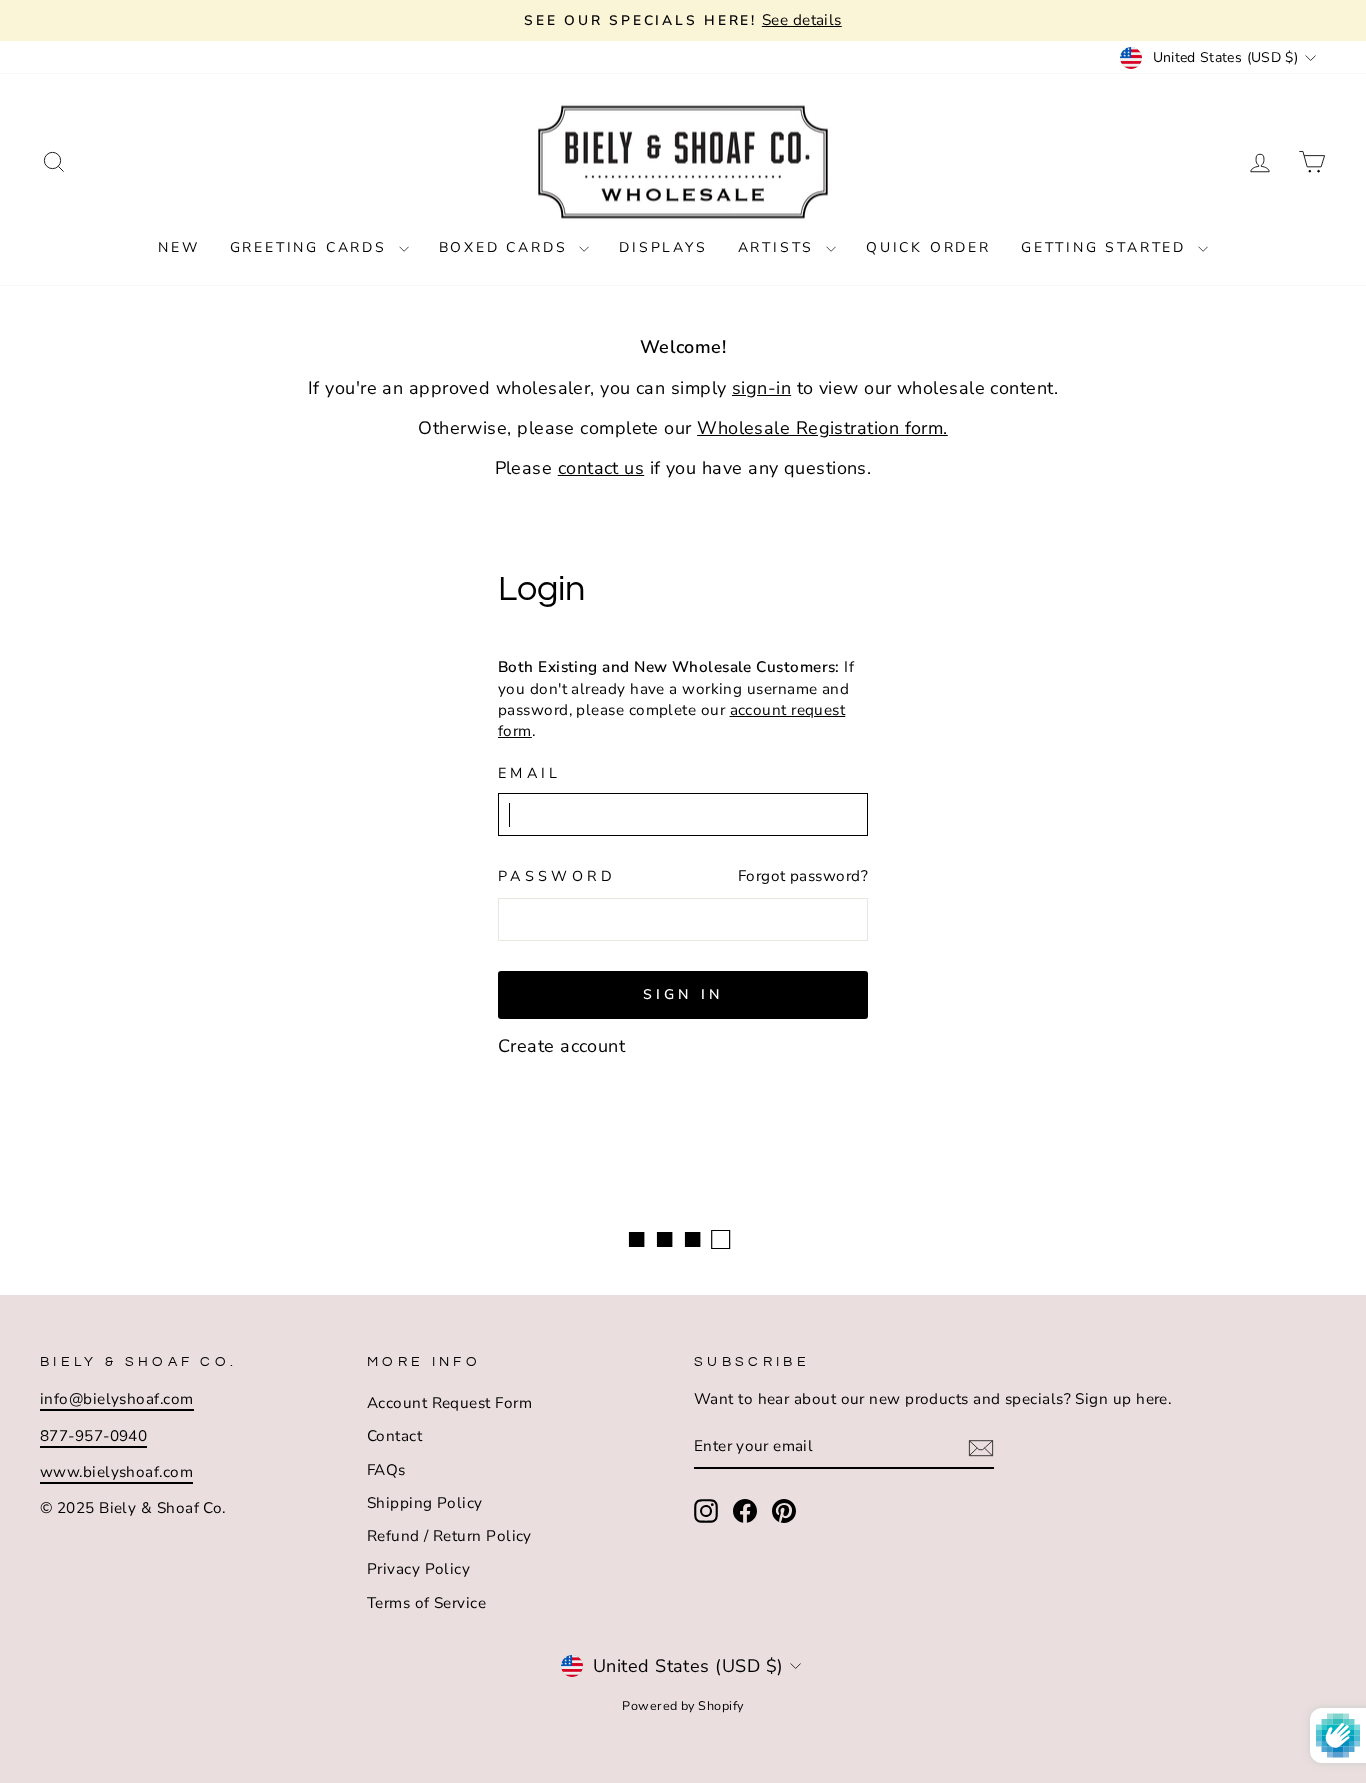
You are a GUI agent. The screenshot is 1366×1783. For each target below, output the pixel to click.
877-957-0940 (93, 1436)
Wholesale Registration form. (822, 428)
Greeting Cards (312, 247)
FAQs (386, 1470)
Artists (779, 247)
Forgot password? (803, 876)
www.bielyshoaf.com (116, 1472)
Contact (394, 1436)
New (178, 247)
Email (530, 773)
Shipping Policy (425, 1503)
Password (557, 876)
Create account (561, 1046)
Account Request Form (449, 1403)
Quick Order (928, 247)
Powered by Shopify (682, 1705)
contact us (601, 468)
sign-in (761, 388)
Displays (663, 247)
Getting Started (1107, 247)
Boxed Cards (507, 247)
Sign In (683, 994)
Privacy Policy (418, 1569)
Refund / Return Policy (449, 1536)
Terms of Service (426, 1603)
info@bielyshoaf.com (117, 1399)
